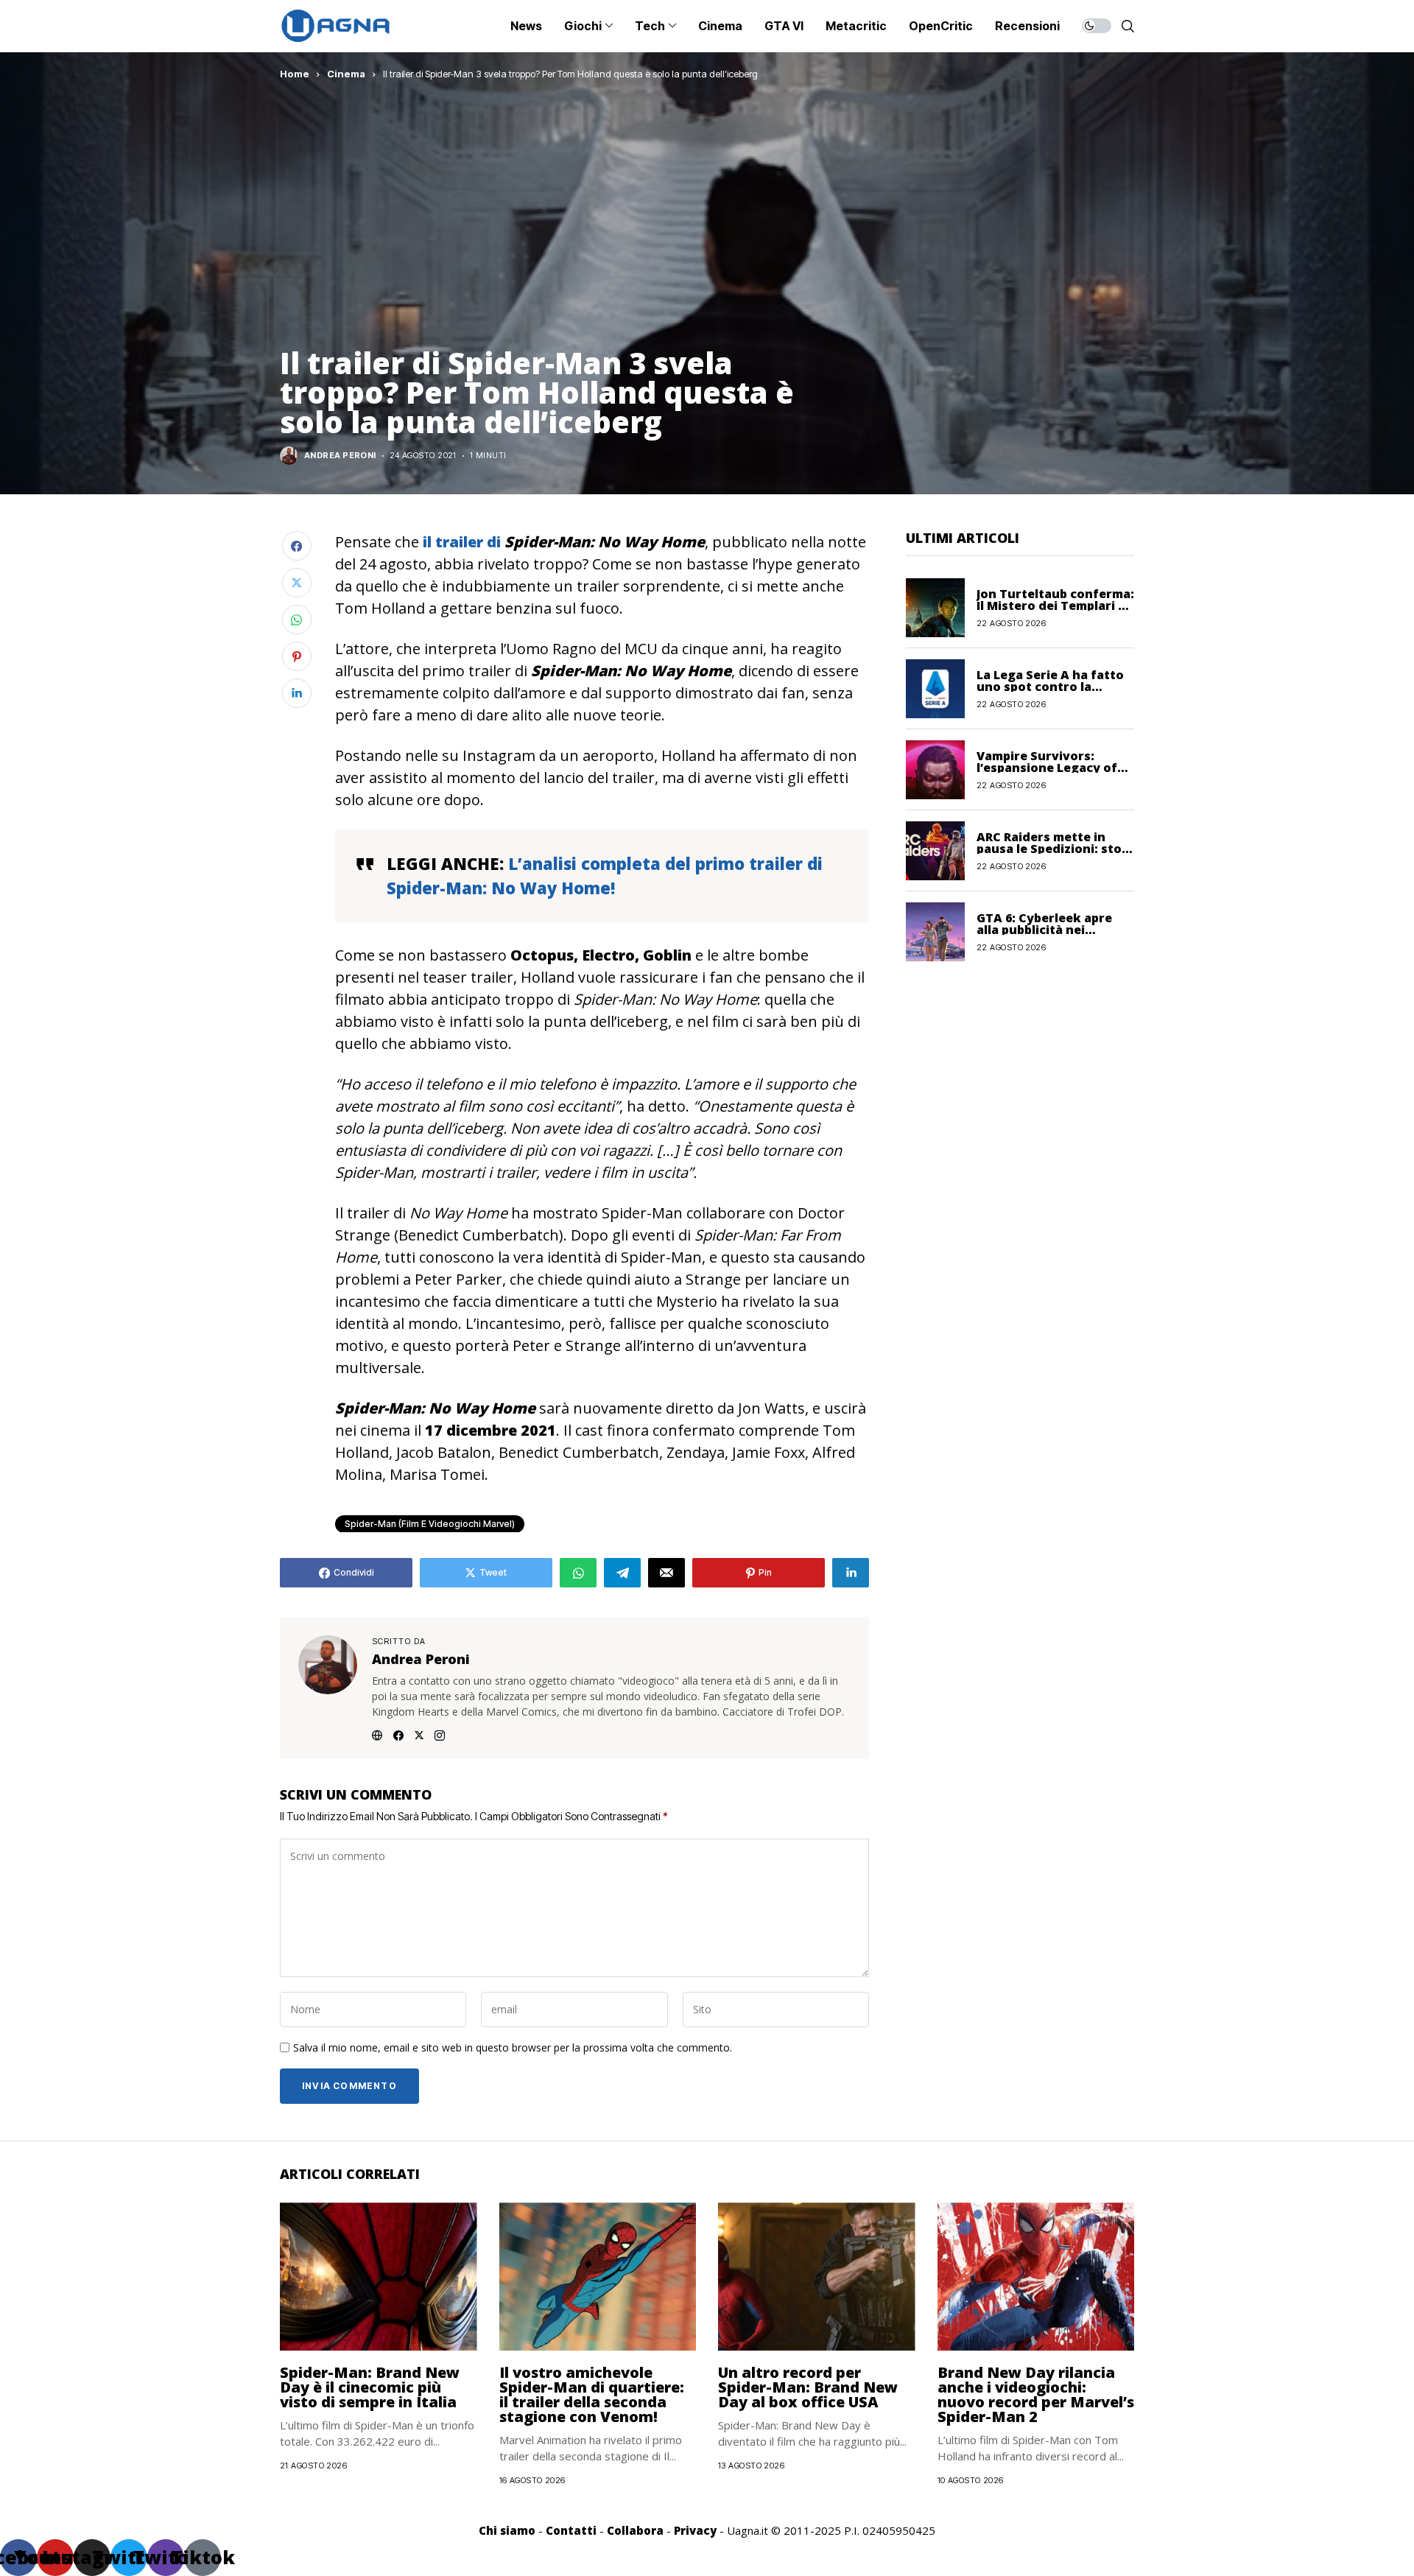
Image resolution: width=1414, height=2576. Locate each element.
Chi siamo (507, 2530)
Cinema (346, 74)
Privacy (695, 2530)
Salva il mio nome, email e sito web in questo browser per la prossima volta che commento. (513, 2048)
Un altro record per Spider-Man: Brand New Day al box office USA (808, 2387)
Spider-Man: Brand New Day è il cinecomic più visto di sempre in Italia (370, 2387)
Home (295, 74)
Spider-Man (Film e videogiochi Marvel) (430, 1524)
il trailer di (460, 542)
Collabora (635, 2530)
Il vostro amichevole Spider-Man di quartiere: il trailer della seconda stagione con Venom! (592, 2394)
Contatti (571, 2530)
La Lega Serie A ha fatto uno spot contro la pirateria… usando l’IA (1050, 686)
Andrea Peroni (340, 456)
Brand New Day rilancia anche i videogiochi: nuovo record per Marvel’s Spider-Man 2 (1036, 2394)
